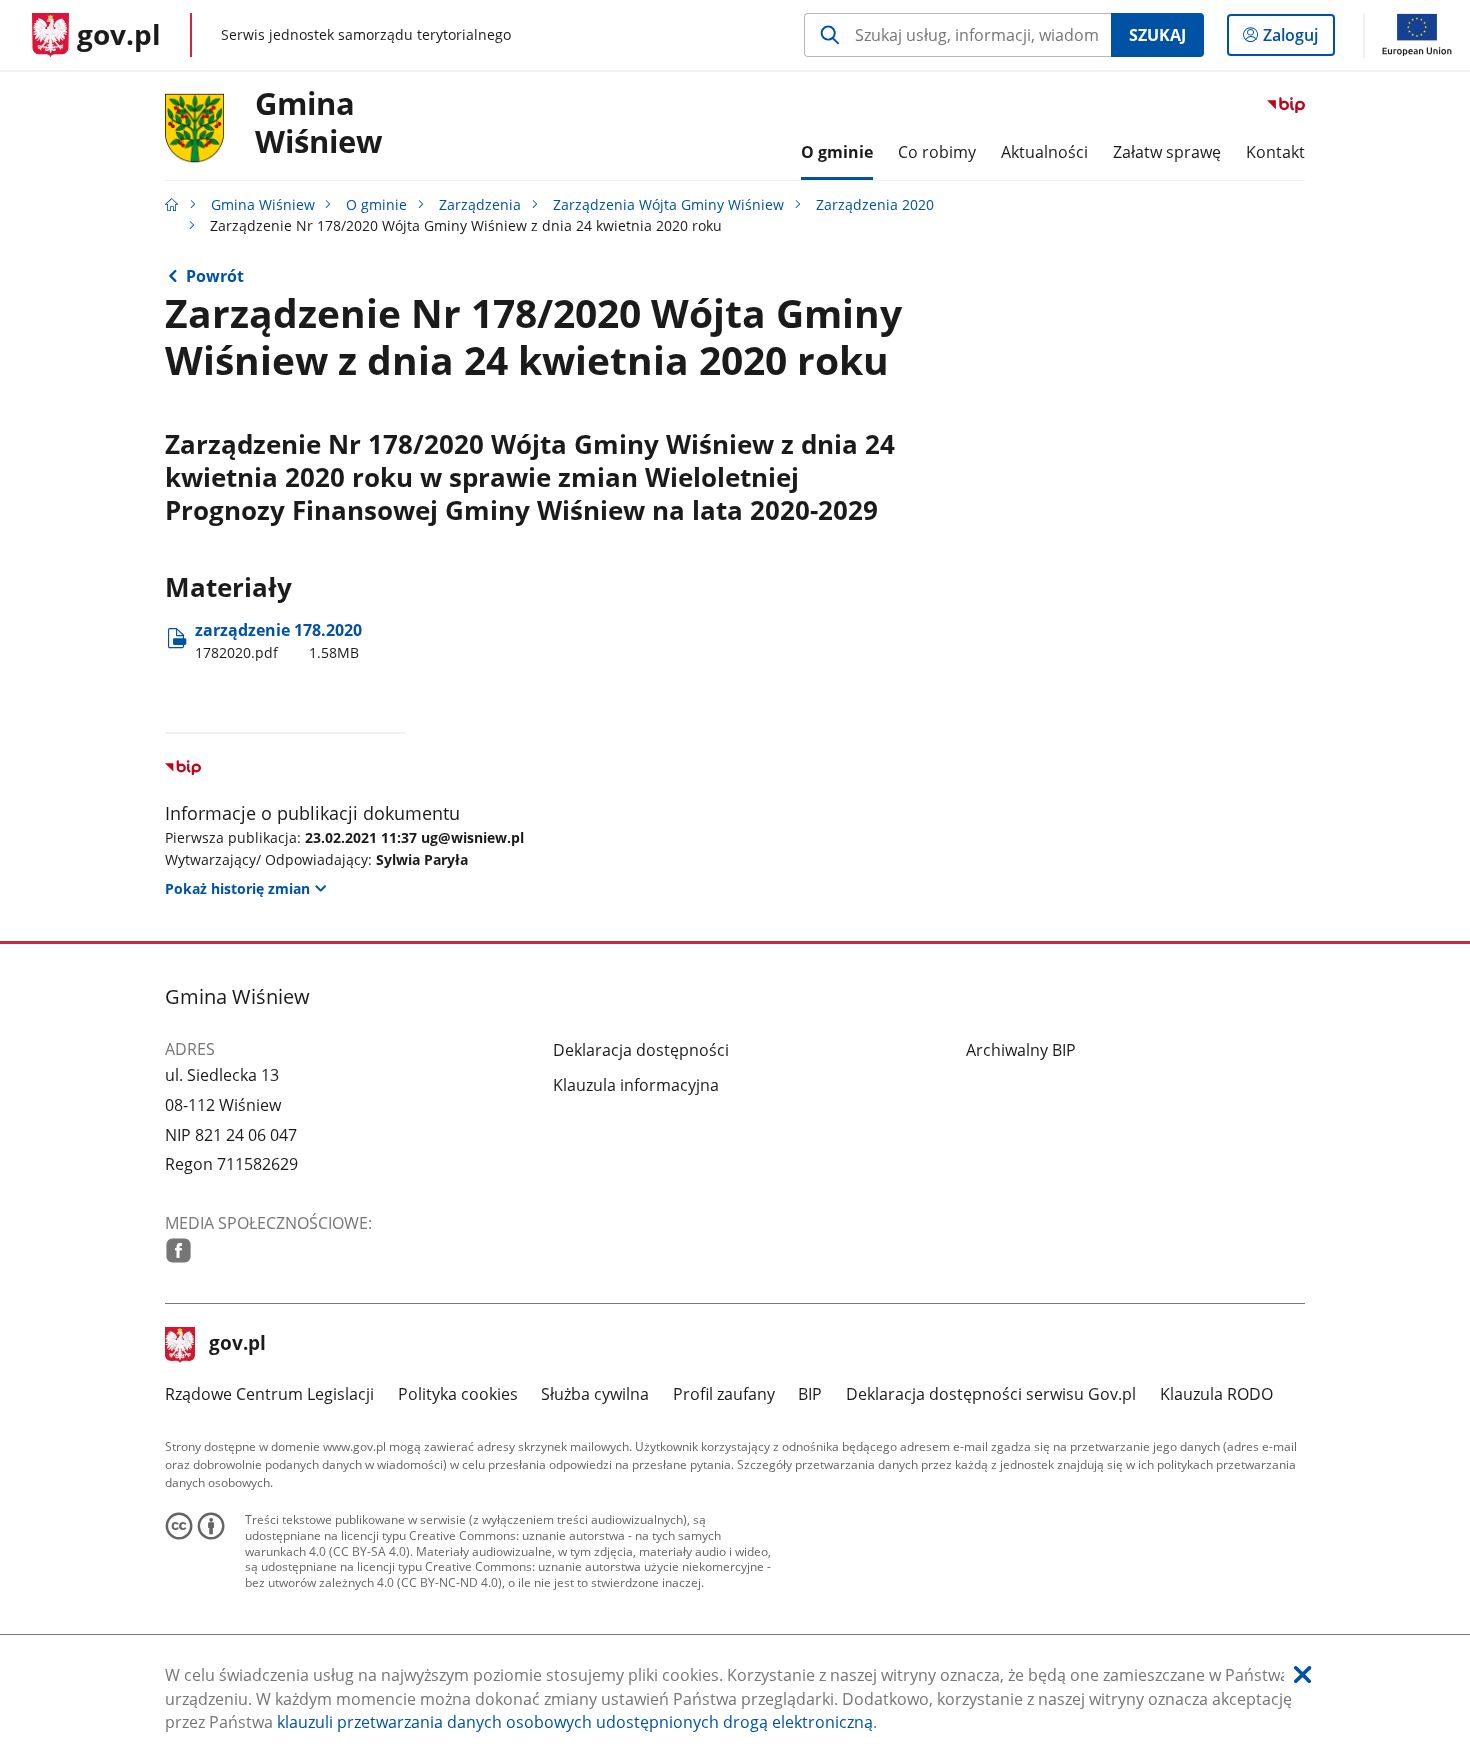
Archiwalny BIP (1021, 1050)
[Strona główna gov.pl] (172, 204)
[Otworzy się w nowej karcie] (178, 1250)
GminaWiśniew (319, 123)
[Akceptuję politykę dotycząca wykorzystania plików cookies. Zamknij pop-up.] (1302, 1675)
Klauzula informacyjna (636, 1085)
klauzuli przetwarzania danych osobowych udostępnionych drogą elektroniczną (575, 1722)
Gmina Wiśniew (263, 204)
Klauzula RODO (1216, 1394)
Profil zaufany (724, 1394)
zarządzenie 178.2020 (278, 640)
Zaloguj (1298, 39)
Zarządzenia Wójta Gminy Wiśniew (668, 204)
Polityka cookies (458, 1394)
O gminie (376, 204)
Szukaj (1157, 35)
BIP (810, 1394)
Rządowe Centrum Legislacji (269, 1394)
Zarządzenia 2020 (875, 204)
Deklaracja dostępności (641, 1050)
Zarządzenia (480, 204)
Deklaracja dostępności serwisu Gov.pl (991, 1394)
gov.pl (237, 1345)
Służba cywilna (595, 1394)
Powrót (215, 276)
